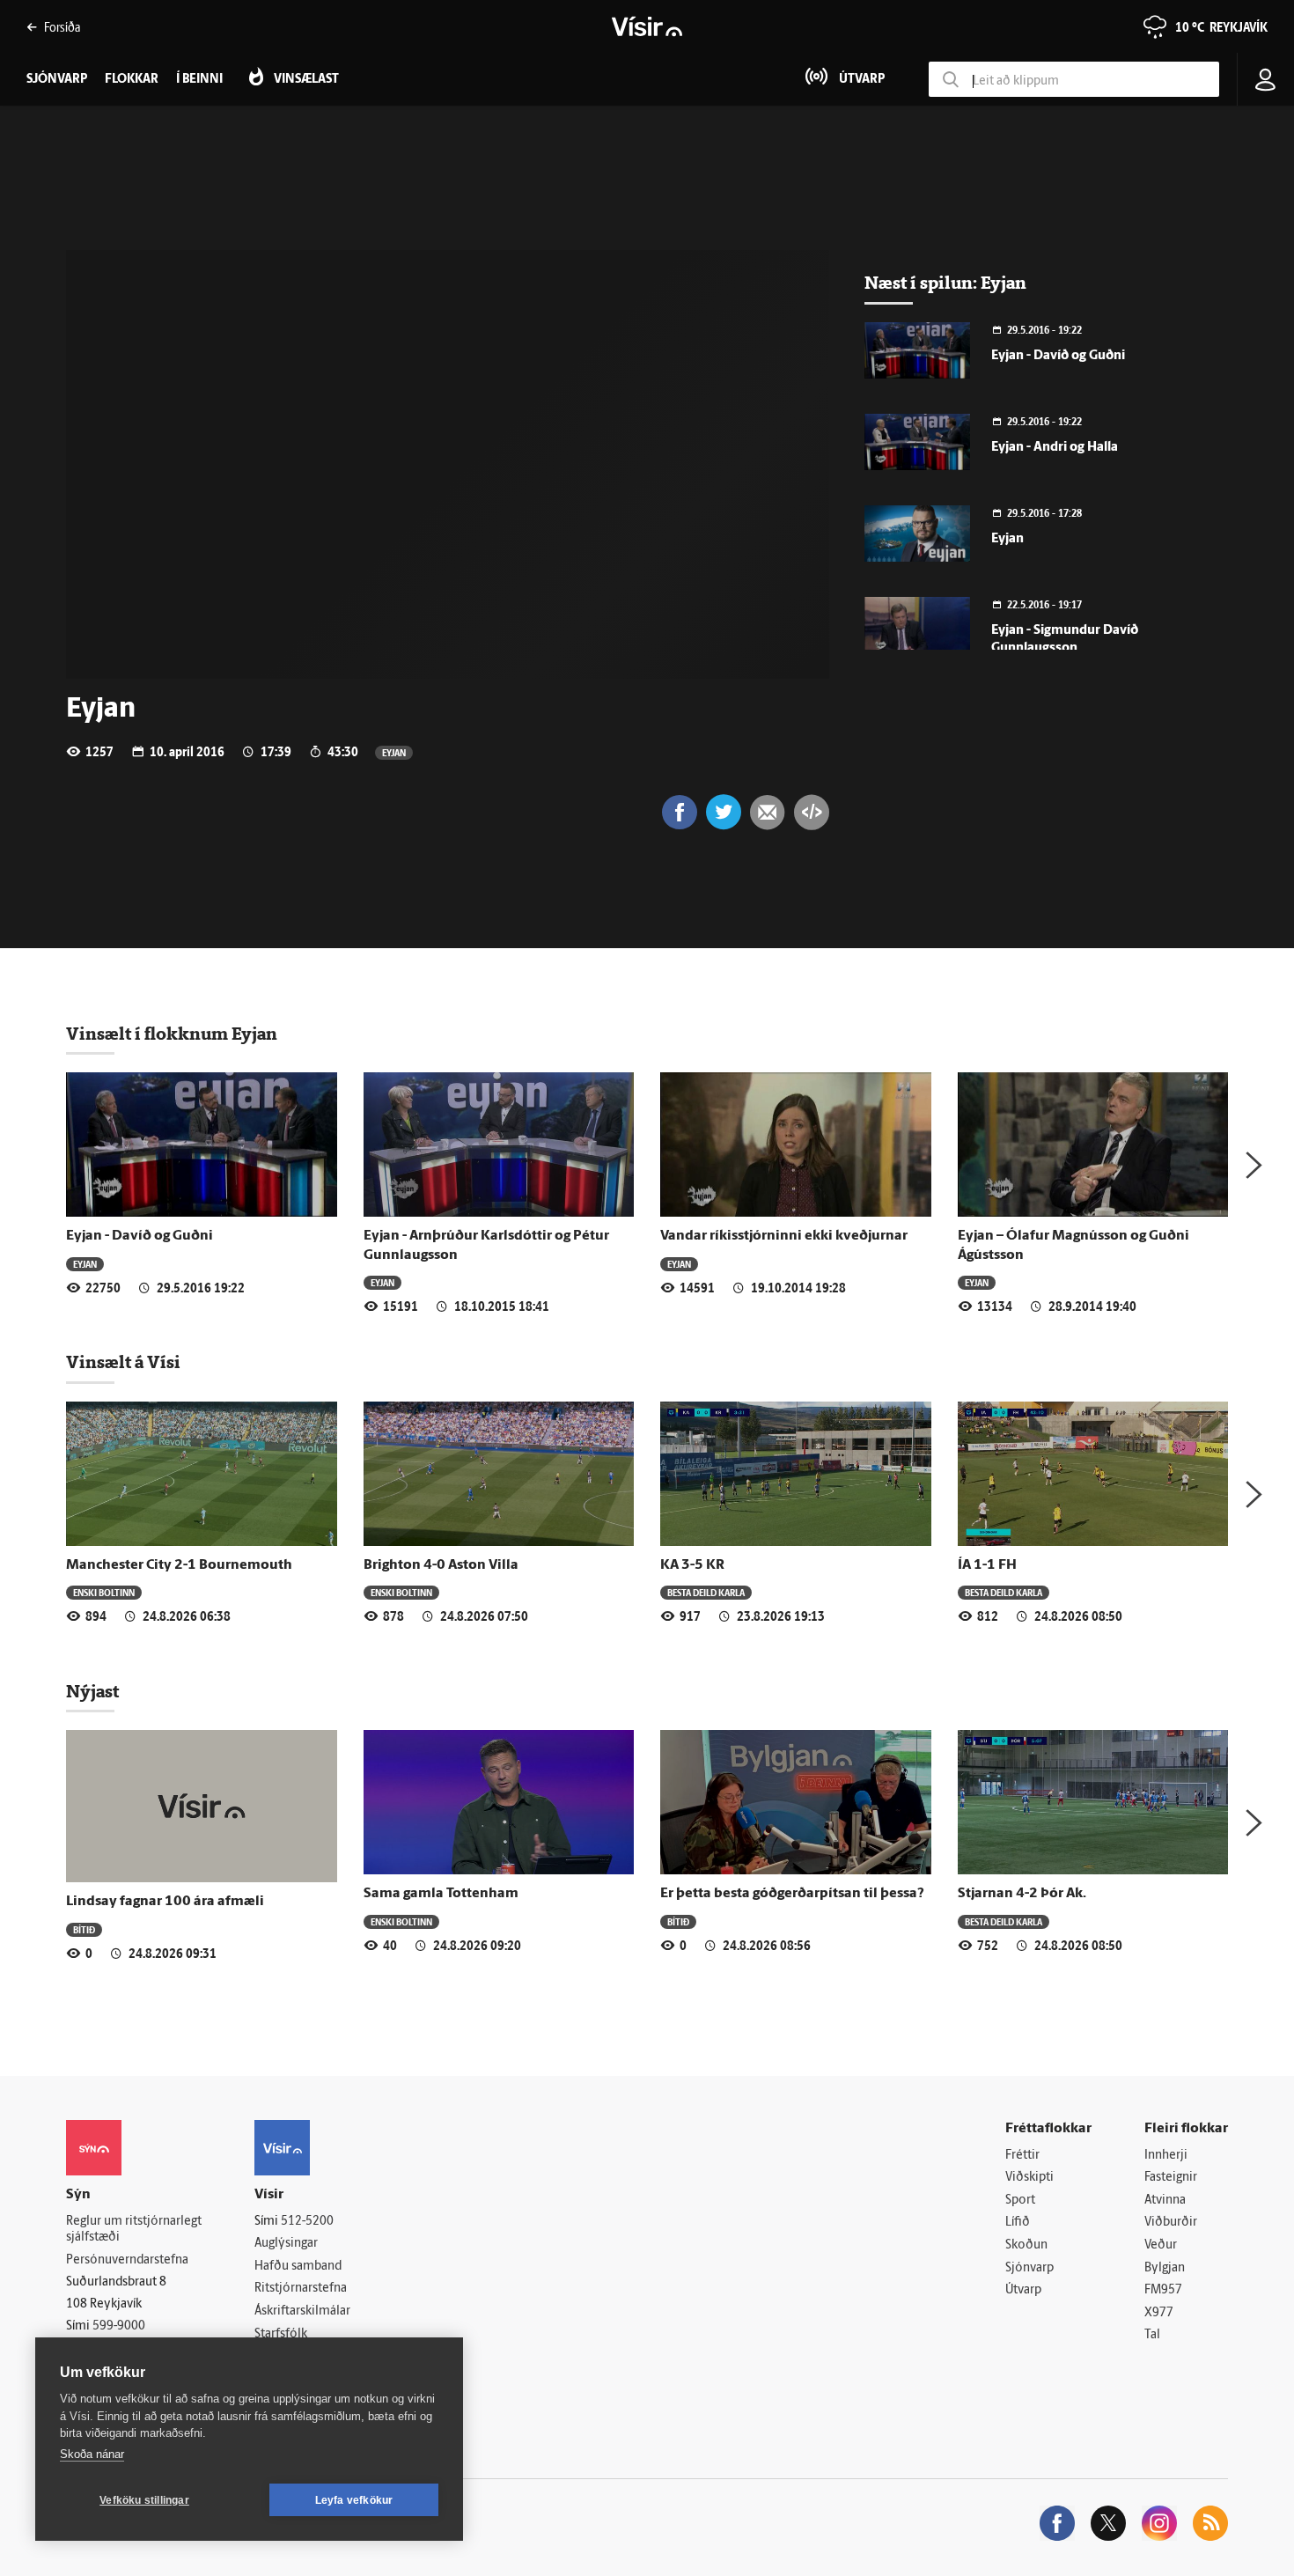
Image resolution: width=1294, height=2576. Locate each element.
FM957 (1163, 2290)
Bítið (84, 1929)
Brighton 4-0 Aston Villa (441, 1565)
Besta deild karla (706, 1592)
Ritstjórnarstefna (301, 2289)
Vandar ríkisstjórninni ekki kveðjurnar (784, 1236)
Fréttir (1022, 2156)
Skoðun (1026, 2245)
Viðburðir (1171, 2223)
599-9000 (119, 2326)
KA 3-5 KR (692, 1565)
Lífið (1018, 2223)
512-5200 (307, 2222)
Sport (1020, 2201)
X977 (1159, 2313)
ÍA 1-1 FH (987, 1565)
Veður (1161, 2245)
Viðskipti (1029, 2178)
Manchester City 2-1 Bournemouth (179, 1565)
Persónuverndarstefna (127, 2260)
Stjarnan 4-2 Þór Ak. (1022, 1894)
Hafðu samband (298, 2267)
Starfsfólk (281, 2334)
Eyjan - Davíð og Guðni (1058, 356)
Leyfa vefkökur (354, 2500)
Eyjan (394, 752)
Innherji (1166, 2156)
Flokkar (132, 80)
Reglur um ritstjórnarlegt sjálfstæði (134, 2230)
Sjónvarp (1029, 2268)
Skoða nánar (92, 2454)
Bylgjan (1165, 2268)
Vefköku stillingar (144, 2500)
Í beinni (199, 80)
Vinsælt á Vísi (123, 1362)
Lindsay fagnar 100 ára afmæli (165, 1902)
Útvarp (1023, 2290)
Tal (1152, 2335)
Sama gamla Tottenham (441, 1894)
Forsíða (62, 27)
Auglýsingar (286, 2244)
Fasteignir (1171, 2178)
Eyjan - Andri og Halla (1055, 448)
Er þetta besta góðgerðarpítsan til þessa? (792, 1894)
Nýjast (92, 1691)
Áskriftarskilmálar (302, 2311)
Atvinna (1165, 2201)
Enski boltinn (104, 1592)
